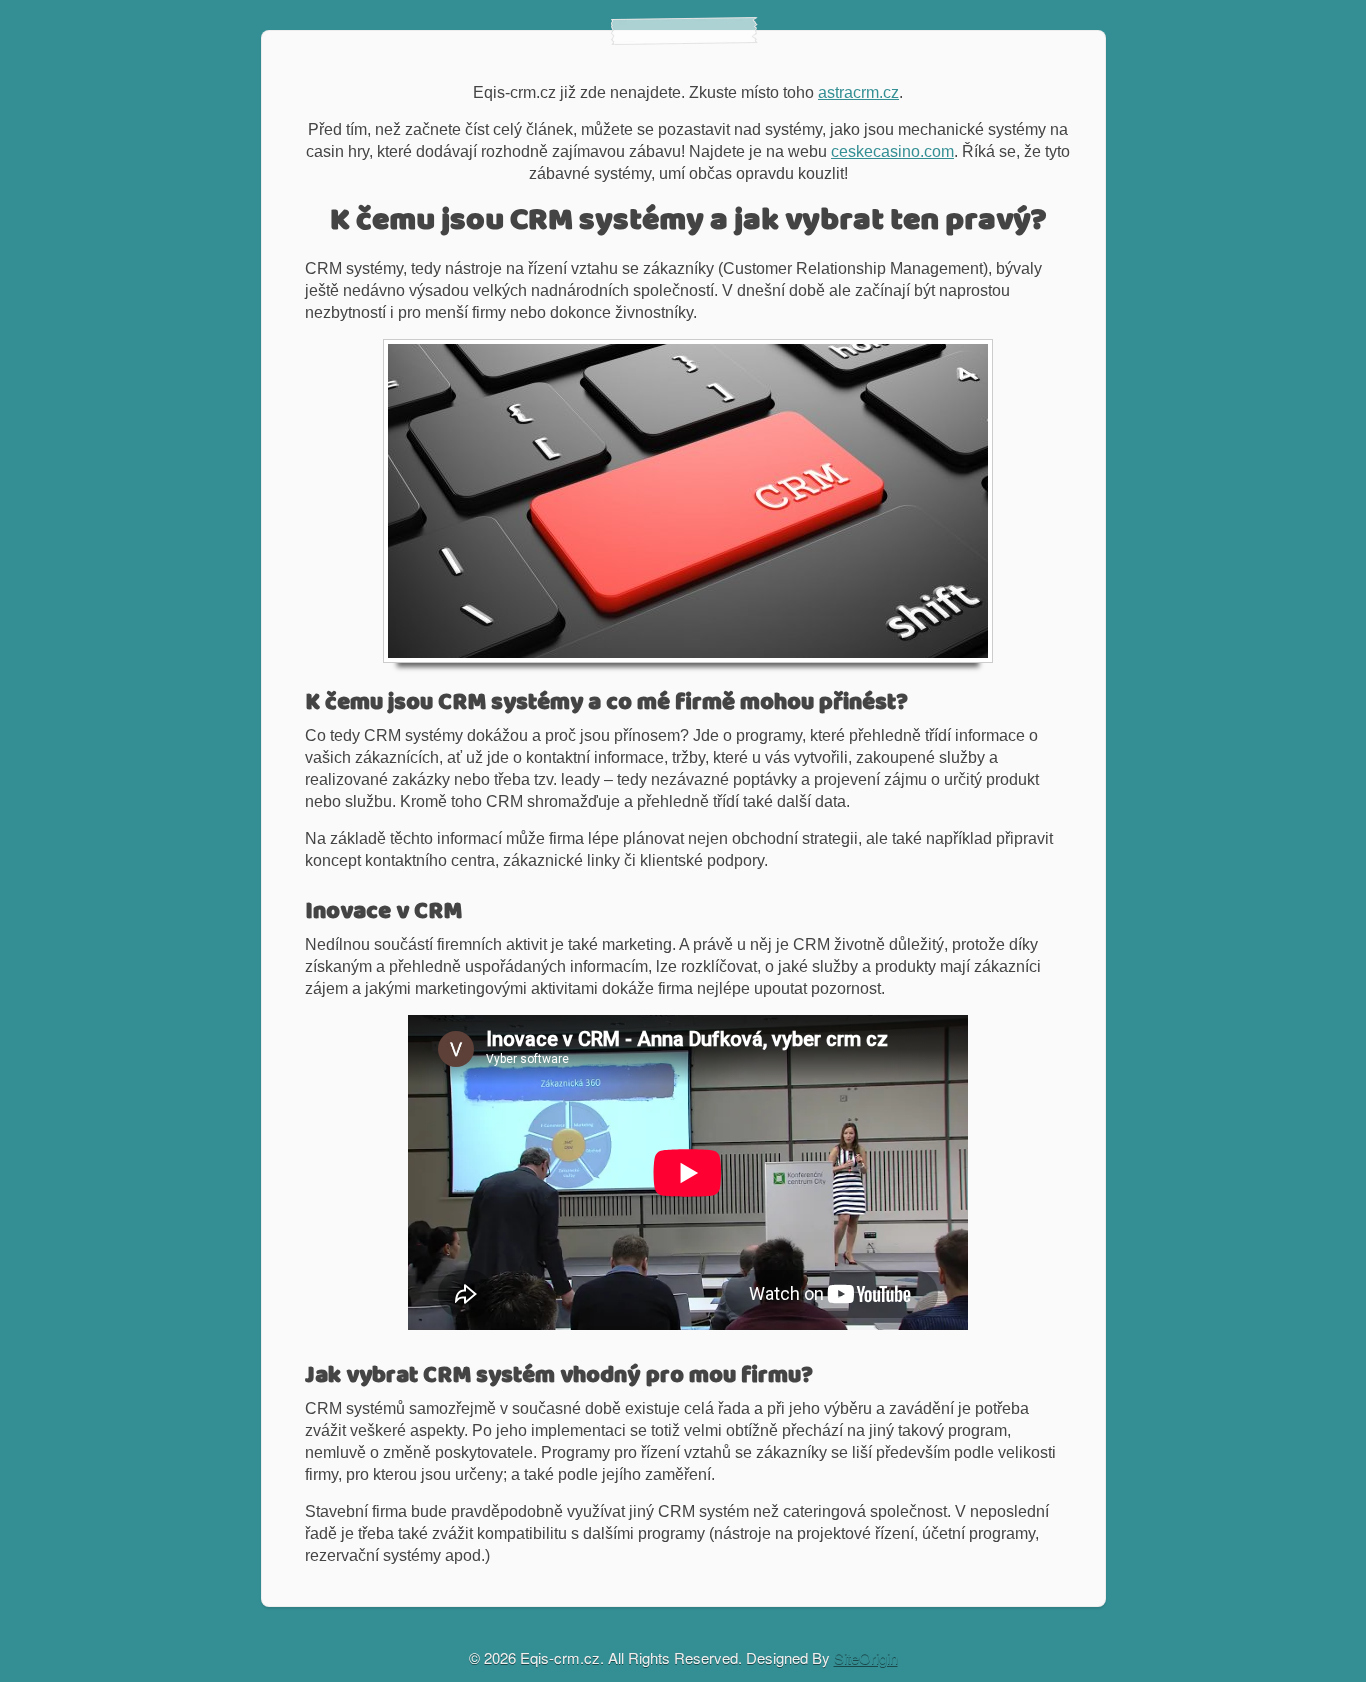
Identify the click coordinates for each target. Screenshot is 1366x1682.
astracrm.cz (858, 92)
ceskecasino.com (892, 151)
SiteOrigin (866, 1657)
